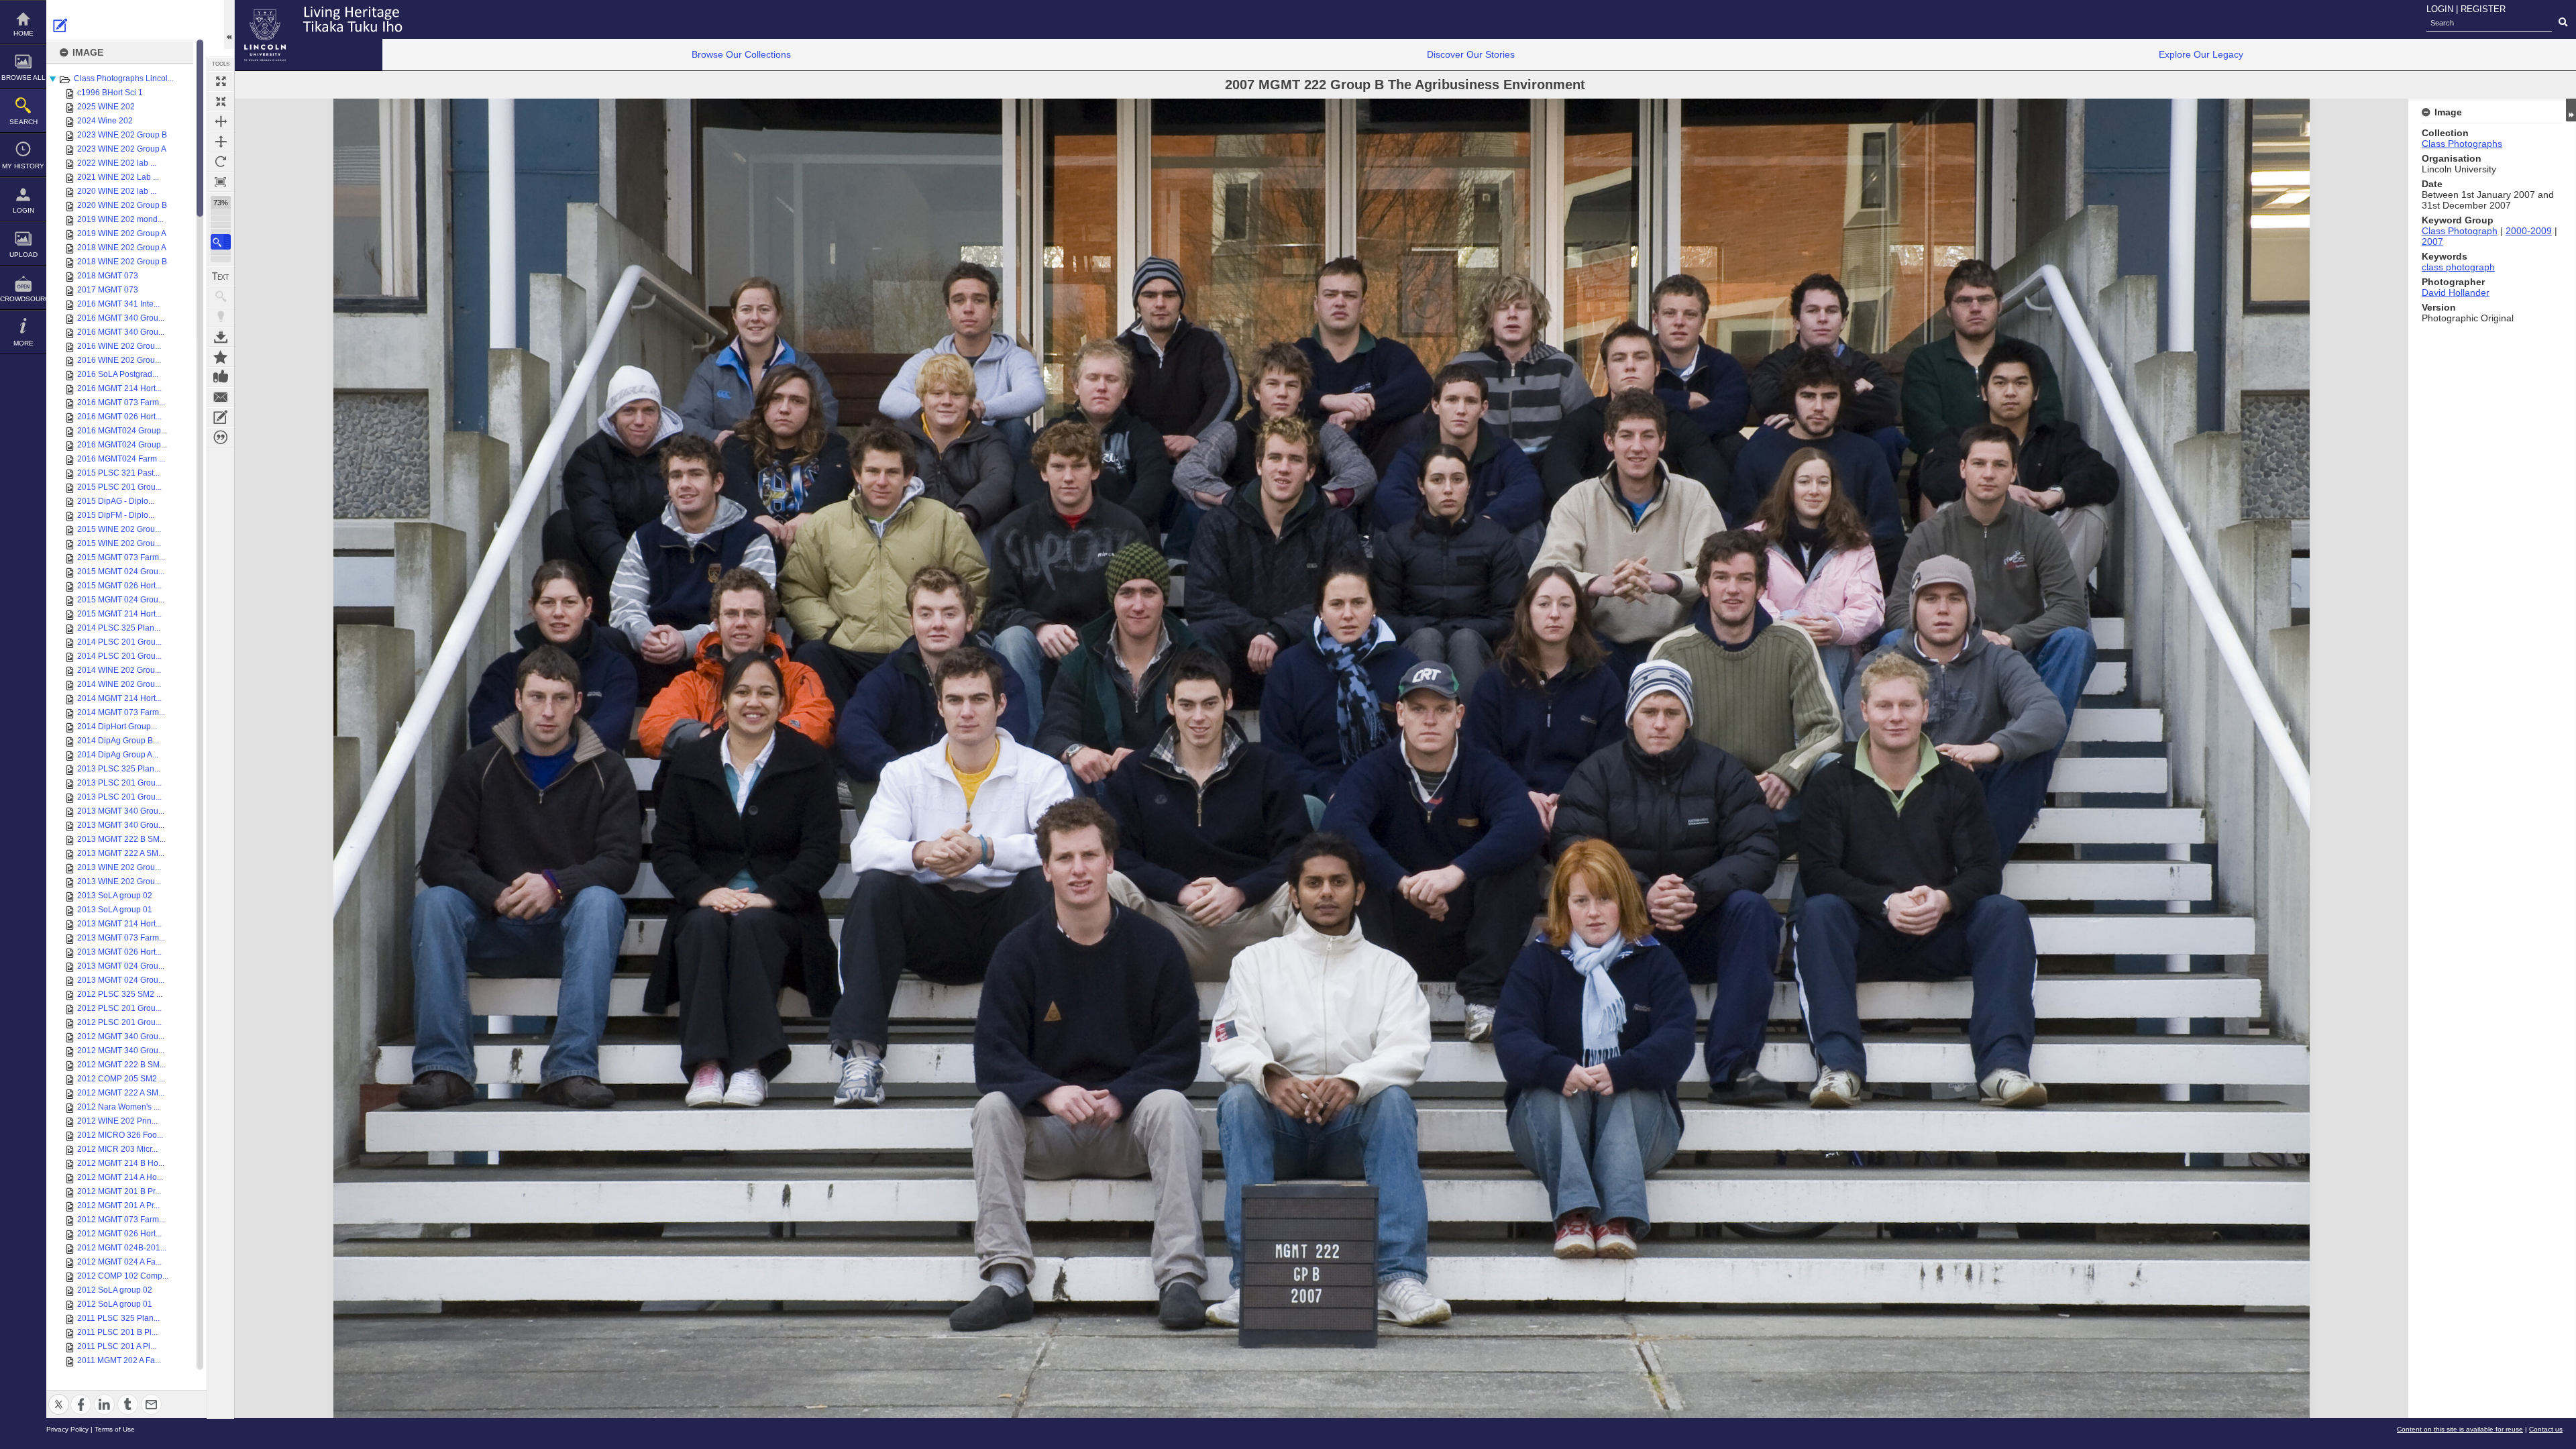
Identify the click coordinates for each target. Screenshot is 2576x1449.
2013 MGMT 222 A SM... (121, 853)
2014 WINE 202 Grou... (119, 670)
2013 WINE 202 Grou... (119, 867)
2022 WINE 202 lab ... (117, 163)
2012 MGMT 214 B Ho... (121, 1163)
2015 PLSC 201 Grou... (119, 487)
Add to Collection (221, 357)
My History (23, 166)
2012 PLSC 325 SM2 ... (120, 994)
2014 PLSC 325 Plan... (119, 628)
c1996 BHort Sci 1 (110, 93)
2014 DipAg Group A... (118, 755)
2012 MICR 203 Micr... (117, 1149)
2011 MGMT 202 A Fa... (119, 1360)
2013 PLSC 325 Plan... (119, 769)
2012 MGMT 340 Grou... (121, 1036)
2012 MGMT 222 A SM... (121, 1093)
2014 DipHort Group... (117, 727)
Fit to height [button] (221, 142)
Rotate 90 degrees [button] (221, 162)
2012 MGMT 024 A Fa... (119, 1262)
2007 (2432, 241)
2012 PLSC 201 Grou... (119, 1008)
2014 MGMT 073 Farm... (121, 712)
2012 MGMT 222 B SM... (121, 1065)
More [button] (23, 343)
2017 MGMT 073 (108, 290)
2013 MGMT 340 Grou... (121, 811)
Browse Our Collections (741, 54)
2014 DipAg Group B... (118, 741)
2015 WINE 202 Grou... (119, 529)
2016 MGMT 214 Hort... (119, 388)
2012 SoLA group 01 (115, 1304)
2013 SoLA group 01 (115, 910)
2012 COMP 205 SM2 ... (121, 1079)
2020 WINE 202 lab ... (117, 191)
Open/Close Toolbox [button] (229, 24)
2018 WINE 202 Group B (122, 262)
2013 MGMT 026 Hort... (119, 952)
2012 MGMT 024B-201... (122, 1248)
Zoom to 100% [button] (221, 182)
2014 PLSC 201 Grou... (119, 642)
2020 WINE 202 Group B (122, 205)
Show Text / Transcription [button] (221, 276)
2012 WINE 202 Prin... (117, 1121)
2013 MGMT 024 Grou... (121, 966)
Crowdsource (23, 299)
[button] (221, 242)
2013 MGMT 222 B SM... (121, 839)
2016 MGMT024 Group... (122, 431)
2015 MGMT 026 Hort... (119, 586)
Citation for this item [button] (221, 437)
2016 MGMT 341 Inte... (118, 304)
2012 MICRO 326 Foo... (120, 1135)
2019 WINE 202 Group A (122, 233)
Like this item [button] (221, 377)
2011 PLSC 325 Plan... (118, 1318)
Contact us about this (221, 397)
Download (221, 337)
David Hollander (2456, 292)
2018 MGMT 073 (108, 276)
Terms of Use (115, 1429)
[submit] (2563, 23)
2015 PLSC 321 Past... (118, 473)
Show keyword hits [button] (221, 297)
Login (23, 210)
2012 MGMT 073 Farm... (121, 1220)
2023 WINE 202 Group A (122, 149)
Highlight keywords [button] (221, 317)
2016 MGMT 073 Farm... (121, 402)
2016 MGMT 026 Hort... (119, 417)
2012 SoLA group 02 (115, 1290)
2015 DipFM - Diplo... (116, 515)
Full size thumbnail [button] (221, 81)
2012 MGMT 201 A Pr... (118, 1205)
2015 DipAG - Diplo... (116, 501)
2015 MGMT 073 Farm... (121, 557)
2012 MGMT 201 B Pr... (119, 1191)
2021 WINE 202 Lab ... (118, 177)
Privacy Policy (67, 1429)
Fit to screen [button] (221, 101)
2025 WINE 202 (106, 107)
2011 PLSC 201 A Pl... (117, 1346)
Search (23, 122)
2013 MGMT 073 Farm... (121, 938)
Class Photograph (2460, 231)
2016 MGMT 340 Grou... (121, 318)
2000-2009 (2529, 231)
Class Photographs (2462, 144)
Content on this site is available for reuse (2460, 1429)
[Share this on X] (59, 1396)
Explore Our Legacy (2201, 54)
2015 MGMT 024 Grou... (121, 572)
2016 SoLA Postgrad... (118, 374)
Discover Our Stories (1471, 54)
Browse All (23, 77)
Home (23, 33)
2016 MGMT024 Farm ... (121, 459)
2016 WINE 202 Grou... (119, 346)
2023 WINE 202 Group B (122, 135)
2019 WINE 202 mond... (120, 219)
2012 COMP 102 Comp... (123, 1276)
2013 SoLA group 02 (115, 896)
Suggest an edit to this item (60, 25)
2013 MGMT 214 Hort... (119, 924)
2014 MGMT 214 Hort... (119, 698)
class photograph (2458, 267)
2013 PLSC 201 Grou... (119, 783)
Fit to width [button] (221, 121)
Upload (23, 255)
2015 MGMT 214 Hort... (119, 614)
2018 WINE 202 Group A (122, 248)
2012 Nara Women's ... (118, 1107)
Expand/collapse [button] (2571, 110)
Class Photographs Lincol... (124, 78)
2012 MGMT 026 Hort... (119, 1234)
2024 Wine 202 (105, 121)
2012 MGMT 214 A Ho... (120, 1177)
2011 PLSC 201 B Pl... (117, 1332)
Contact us (2546, 1429)
